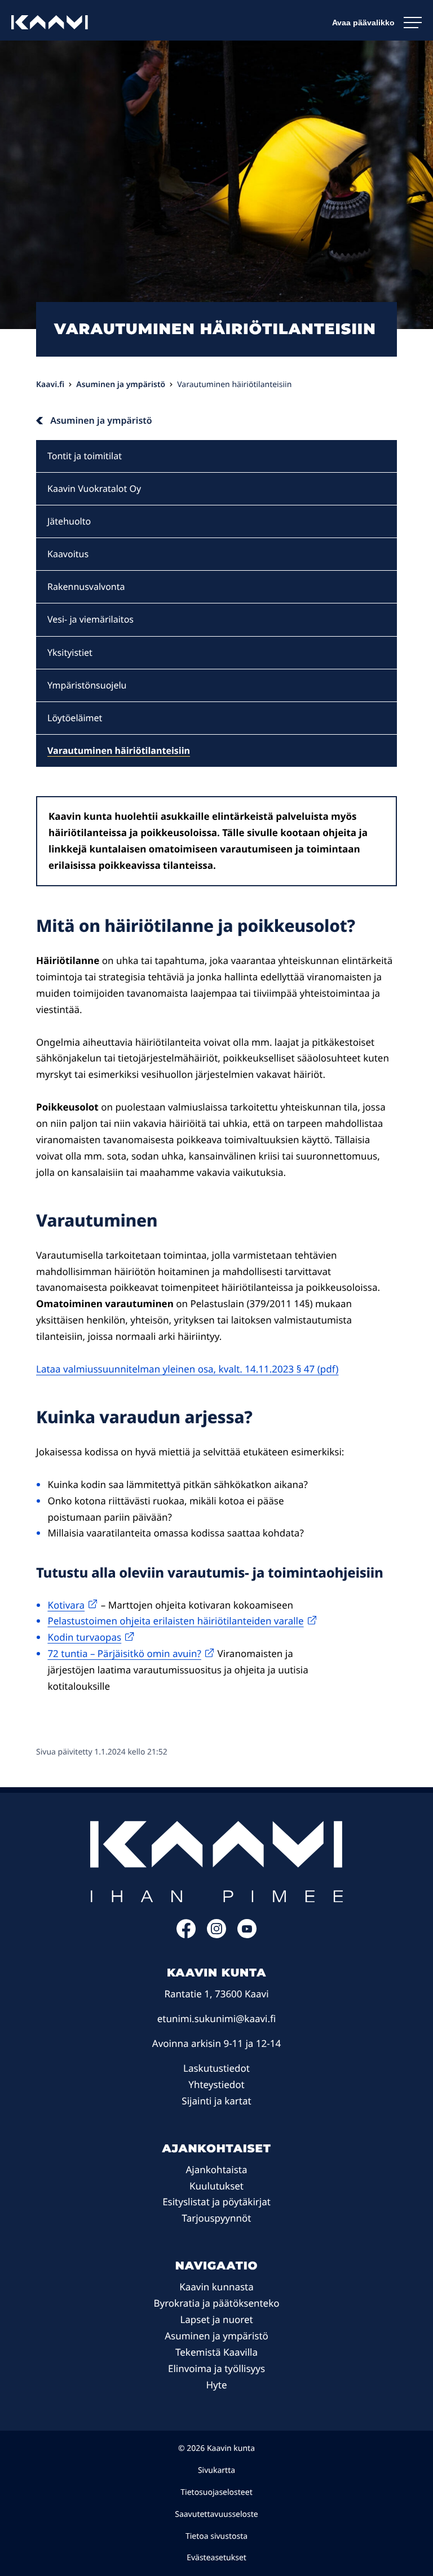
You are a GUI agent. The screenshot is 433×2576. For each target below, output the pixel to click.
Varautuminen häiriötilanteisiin (119, 750)
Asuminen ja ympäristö (216, 2336)
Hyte (217, 2385)
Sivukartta (216, 2470)
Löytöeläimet (75, 718)
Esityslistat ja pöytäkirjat (216, 2202)
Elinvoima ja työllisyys (216, 2368)
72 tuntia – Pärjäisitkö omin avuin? (124, 1653)
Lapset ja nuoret (216, 2319)
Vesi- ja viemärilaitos (90, 619)
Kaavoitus (68, 554)
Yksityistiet (70, 652)
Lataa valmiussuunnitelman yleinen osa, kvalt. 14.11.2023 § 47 (175, 1369)
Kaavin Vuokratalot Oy (94, 488)
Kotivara (66, 1605)
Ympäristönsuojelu (87, 685)
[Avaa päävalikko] (377, 23)
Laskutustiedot (216, 2068)
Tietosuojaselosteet (216, 2492)
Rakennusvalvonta (86, 587)
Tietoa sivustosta (216, 2536)
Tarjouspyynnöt (217, 2218)
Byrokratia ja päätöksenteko (216, 2303)
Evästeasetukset (216, 2558)
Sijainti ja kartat (216, 2101)
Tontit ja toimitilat (85, 456)
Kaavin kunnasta (216, 2287)
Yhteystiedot (216, 2084)
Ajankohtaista (216, 2169)
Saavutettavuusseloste (216, 2514)
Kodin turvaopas (84, 1637)
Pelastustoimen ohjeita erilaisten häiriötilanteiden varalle (175, 1621)
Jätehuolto (69, 521)
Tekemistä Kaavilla (216, 2352)
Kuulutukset (216, 2186)
